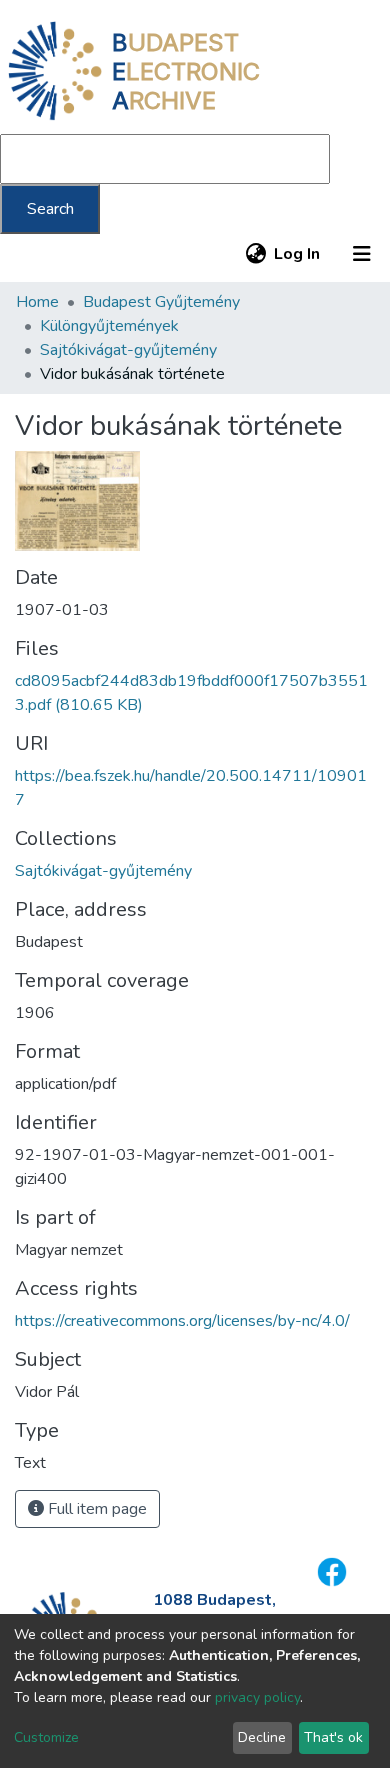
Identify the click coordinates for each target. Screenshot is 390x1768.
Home (37, 302)
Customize (46, 1737)
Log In (298, 254)
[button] (255, 254)
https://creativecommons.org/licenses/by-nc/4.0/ (182, 1321)
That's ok (333, 1737)
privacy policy (257, 1697)
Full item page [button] (95, 1509)
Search (50, 209)
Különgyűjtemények (109, 326)
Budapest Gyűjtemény (161, 302)
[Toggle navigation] (362, 254)
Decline (262, 1737)
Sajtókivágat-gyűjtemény (128, 350)
